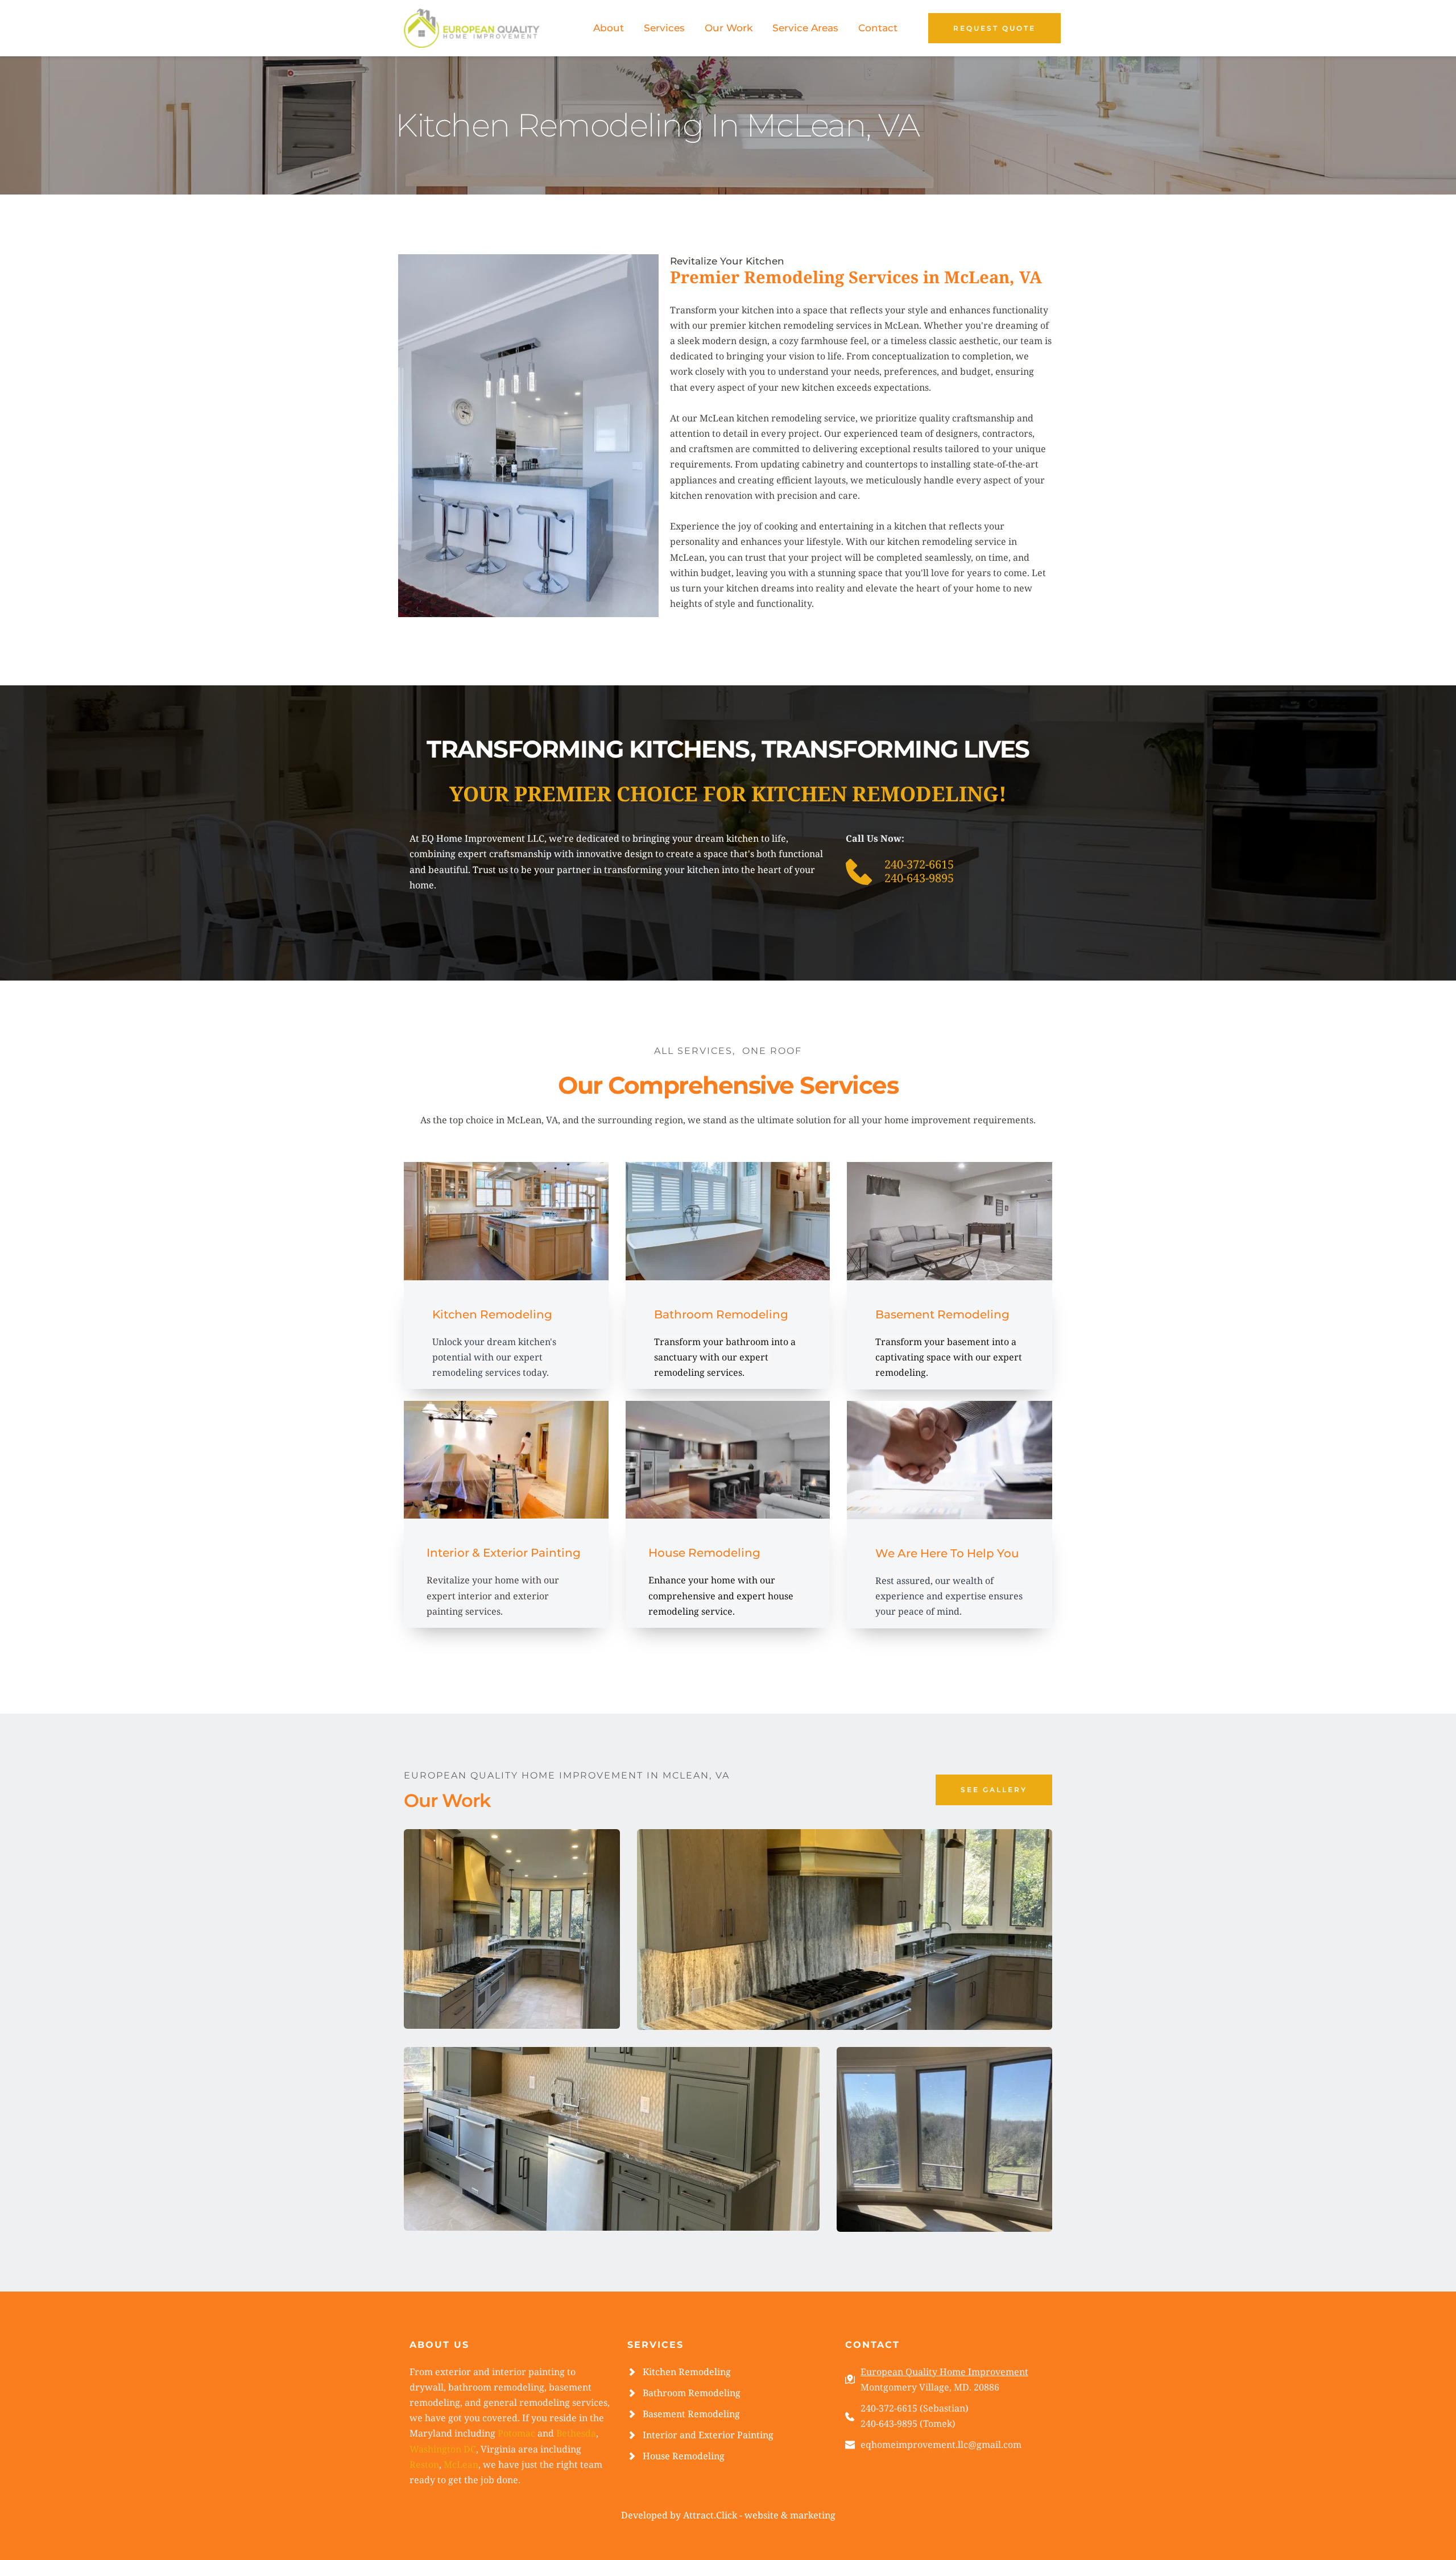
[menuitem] (609, 28)
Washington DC (443, 2449)
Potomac (516, 2433)
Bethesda (576, 2433)
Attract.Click (710, 2515)
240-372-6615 (919, 864)
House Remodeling (684, 2456)
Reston (424, 2464)
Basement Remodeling (691, 2414)
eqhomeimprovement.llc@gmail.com (941, 2445)
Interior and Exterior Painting (708, 2435)
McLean (461, 2464)
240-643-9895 (921, 878)
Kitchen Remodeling (687, 2372)
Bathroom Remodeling (692, 2393)
